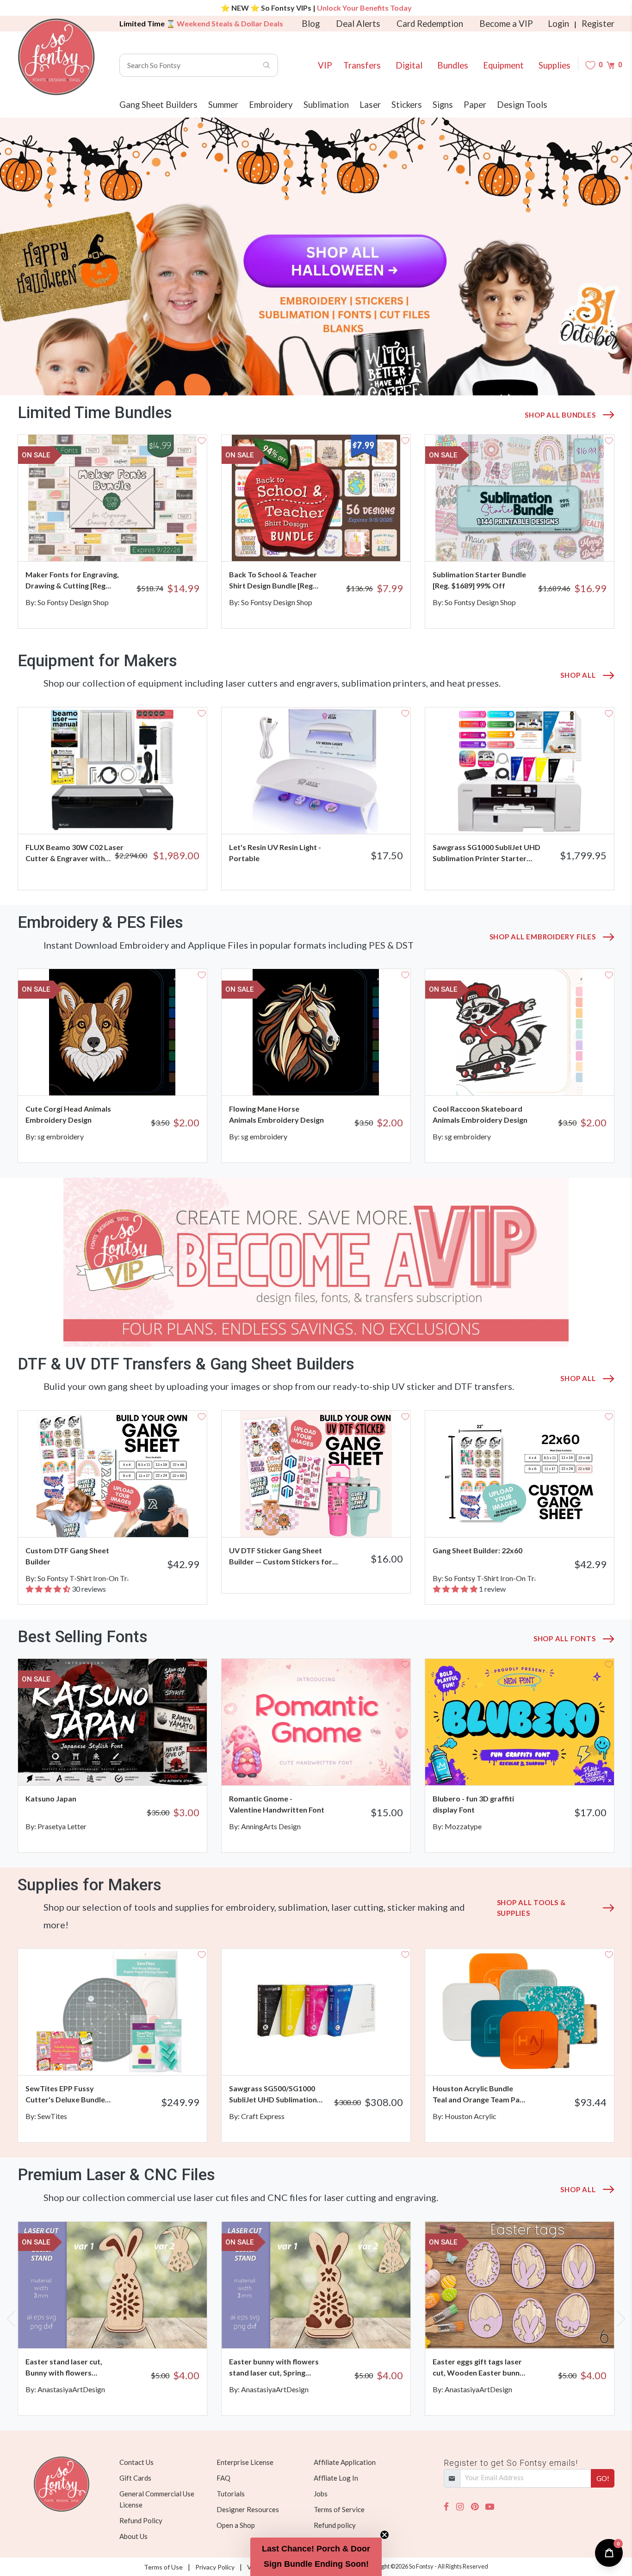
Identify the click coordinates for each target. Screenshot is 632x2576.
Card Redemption (430, 24)
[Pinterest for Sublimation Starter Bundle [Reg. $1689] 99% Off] (535, 543)
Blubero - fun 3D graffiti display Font (473, 1804)
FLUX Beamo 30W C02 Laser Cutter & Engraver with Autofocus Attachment (74, 853)
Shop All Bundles (560, 415)
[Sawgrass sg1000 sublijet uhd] (520, 771)
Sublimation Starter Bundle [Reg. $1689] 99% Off (479, 580)
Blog (311, 24)
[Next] (619, 531)
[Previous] (13, 531)
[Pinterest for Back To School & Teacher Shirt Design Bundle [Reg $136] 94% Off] (331, 543)
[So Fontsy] (56, 57)
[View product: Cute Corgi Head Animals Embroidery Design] (112, 1032)
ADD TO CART (169, 543)
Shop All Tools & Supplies (531, 1908)
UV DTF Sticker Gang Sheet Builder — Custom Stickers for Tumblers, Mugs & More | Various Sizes (286, 1557)
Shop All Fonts (565, 1638)
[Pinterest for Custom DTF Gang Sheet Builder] (127, 1519)
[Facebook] (446, 2507)
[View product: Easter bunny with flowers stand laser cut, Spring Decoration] (316, 2285)
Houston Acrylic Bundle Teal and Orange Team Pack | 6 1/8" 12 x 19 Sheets (480, 2095)
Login (558, 24)
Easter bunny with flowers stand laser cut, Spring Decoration (274, 2368)
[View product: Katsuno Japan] (112, 1722)
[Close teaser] (384, 2535)
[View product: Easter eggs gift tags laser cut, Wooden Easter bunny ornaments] (520, 2285)
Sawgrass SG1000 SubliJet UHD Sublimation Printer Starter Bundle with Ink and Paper (486, 853)
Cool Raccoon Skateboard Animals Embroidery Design (480, 1114)
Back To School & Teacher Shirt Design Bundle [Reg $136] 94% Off (273, 581)
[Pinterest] (475, 2507)
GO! (603, 2478)
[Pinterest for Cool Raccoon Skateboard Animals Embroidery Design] (535, 1077)
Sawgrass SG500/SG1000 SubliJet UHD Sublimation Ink (273, 2095)
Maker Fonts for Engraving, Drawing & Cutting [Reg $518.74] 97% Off (72, 581)
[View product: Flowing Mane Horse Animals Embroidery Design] (316, 1032)
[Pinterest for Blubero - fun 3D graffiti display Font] (535, 1767)
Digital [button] (409, 65)
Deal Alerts (358, 24)
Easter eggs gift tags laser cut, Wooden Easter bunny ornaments (478, 2368)
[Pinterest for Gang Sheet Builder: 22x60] (535, 1519)
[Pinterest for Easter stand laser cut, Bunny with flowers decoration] (127, 2330)
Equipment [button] (503, 65)
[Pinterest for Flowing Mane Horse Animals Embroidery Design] (331, 1077)
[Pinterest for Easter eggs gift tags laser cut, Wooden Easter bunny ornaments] (535, 2330)
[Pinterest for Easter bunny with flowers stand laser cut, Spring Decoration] (331, 2330)
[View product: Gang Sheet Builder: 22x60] (520, 1474)
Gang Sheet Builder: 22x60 (477, 1550)
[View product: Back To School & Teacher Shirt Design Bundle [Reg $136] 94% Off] (316, 498)
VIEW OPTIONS (574, 815)
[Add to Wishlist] (202, 440)
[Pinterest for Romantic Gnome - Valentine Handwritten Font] (331, 1767)
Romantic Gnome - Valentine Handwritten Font (277, 1804)
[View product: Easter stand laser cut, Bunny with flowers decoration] (112, 2285)
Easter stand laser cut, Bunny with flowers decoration (64, 2368)
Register (598, 24)
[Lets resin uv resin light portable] (316, 771)
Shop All (578, 675)
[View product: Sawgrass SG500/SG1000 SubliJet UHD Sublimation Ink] (316, 2012)
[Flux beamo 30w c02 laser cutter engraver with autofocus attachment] (112, 771)
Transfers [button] (362, 65)
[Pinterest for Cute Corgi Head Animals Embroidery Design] (127, 1077)
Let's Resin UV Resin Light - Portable (275, 853)
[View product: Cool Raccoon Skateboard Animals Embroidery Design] (520, 1032)
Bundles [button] (453, 65)
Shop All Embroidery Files (543, 937)
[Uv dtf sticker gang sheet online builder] (316, 1474)
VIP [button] (325, 65)
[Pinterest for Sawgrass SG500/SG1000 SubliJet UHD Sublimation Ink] (331, 2057)
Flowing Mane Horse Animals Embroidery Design (276, 1114)
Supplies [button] (555, 65)
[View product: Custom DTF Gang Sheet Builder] (112, 1474)
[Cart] (610, 65)
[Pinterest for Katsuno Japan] (127, 1767)
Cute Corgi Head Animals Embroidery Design (68, 1114)
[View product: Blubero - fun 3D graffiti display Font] (520, 1722)
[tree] (316, 256)
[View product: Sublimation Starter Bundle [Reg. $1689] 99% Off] (520, 498)
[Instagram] (460, 2507)
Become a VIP (506, 24)
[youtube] (490, 2507)
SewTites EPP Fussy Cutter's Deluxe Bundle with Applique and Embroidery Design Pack (68, 2095)
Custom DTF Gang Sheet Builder (67, 1556)
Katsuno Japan (51, 1798)
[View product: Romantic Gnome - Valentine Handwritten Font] (316, 1722)
